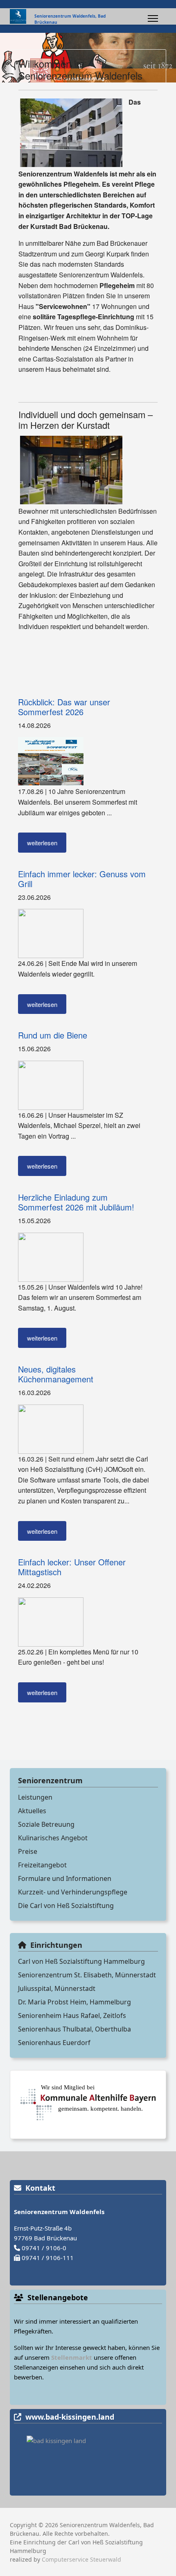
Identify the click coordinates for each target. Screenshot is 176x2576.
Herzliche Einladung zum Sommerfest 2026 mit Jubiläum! (76, 1202)
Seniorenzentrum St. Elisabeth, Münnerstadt (87, 1975)
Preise (28, 1851)
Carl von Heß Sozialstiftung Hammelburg (81, 1961)
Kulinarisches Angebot (53, 1838)
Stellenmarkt (72, 2357)
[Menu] (153, 18)
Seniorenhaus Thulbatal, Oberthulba (74, 2029)
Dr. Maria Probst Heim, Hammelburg (74, 2002)
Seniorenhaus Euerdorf (54, 2043)
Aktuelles (32, 1811)
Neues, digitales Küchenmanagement (56, 1374)
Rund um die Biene (53, 1035)
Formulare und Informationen (65, 1878)
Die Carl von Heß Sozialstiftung (66, 1906)
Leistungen (35, 1797)
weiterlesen (42, 843)
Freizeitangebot (42, 1865)
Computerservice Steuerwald (81, 2559)
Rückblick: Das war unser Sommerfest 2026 (64, 707)
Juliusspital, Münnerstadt (57, 1988)
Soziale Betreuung (46, 1824)
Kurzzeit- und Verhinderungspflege (73, 1892)
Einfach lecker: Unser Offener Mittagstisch (72, 1567)
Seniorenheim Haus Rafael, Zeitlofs (72, 2016)
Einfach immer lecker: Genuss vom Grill (82, 879)
